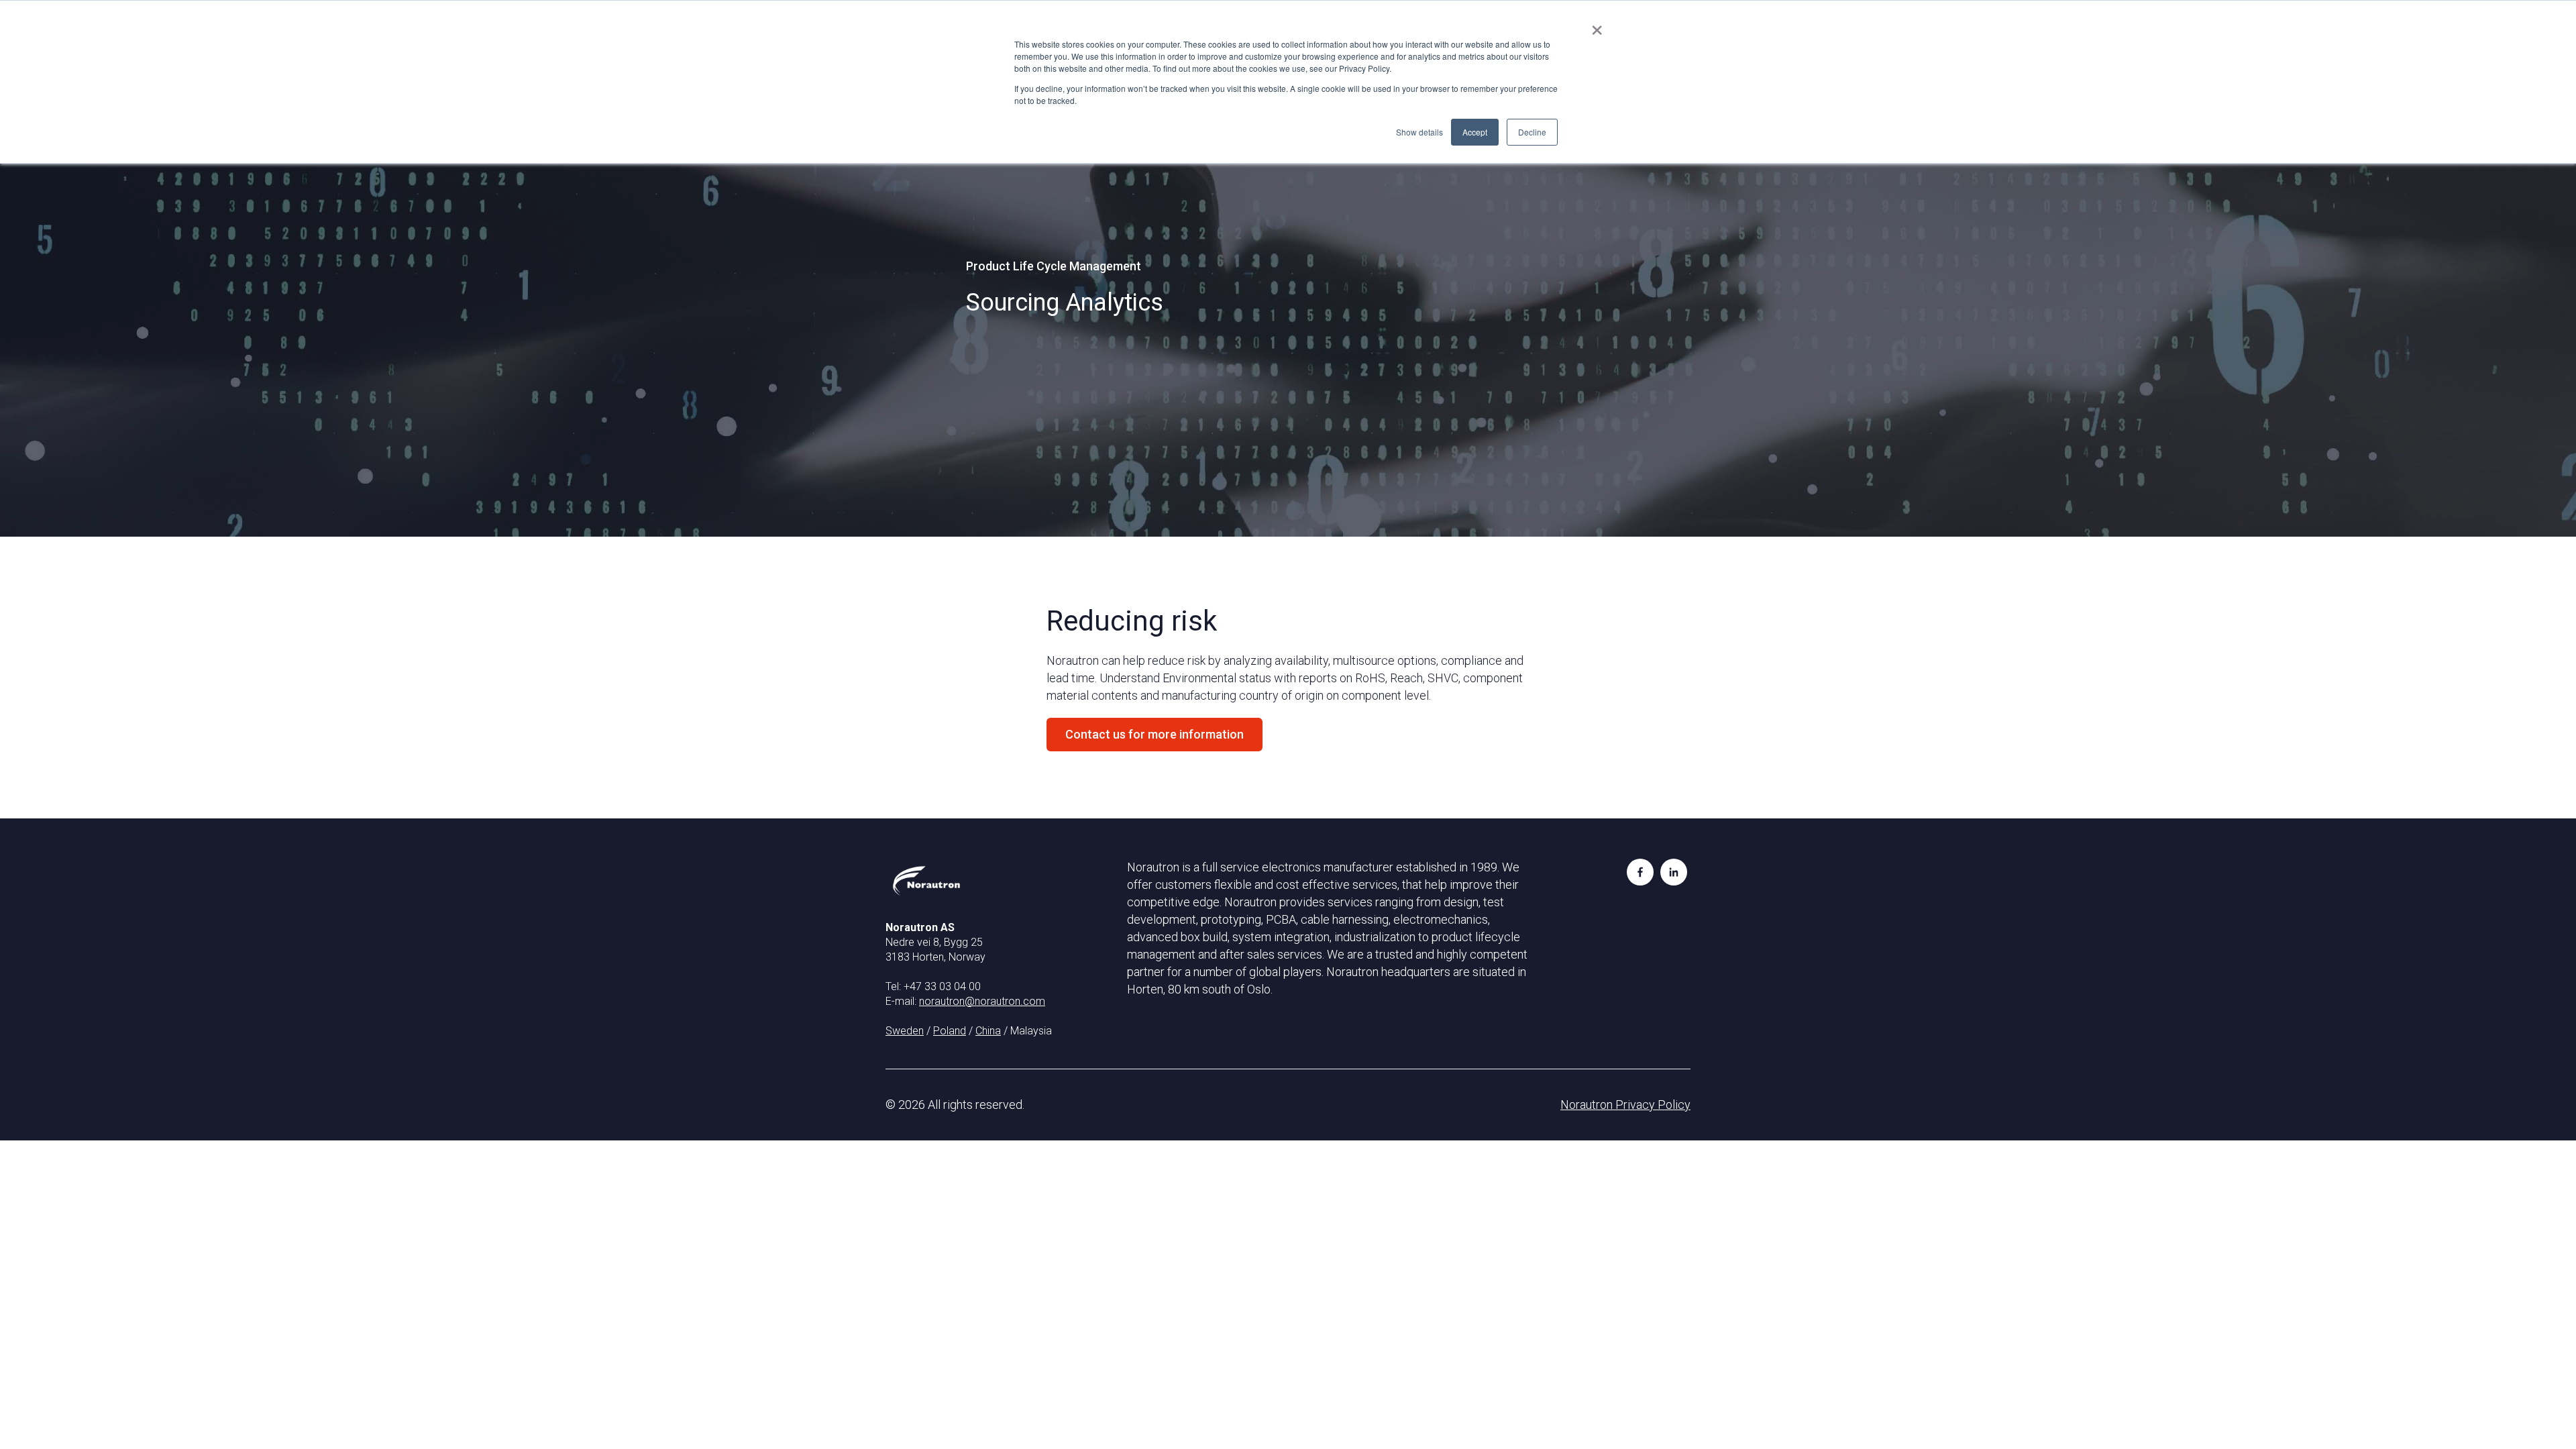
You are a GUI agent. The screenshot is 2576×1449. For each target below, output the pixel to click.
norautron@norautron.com (982, 1001)
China (988, 1031)
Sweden (905, 1031)
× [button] (1597, 25)
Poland (950, 1031)
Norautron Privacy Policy (1625, 1105)
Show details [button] (1419, 132)
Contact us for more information (1155, 734)
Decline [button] (1532, 132)
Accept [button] (1475, 132)
